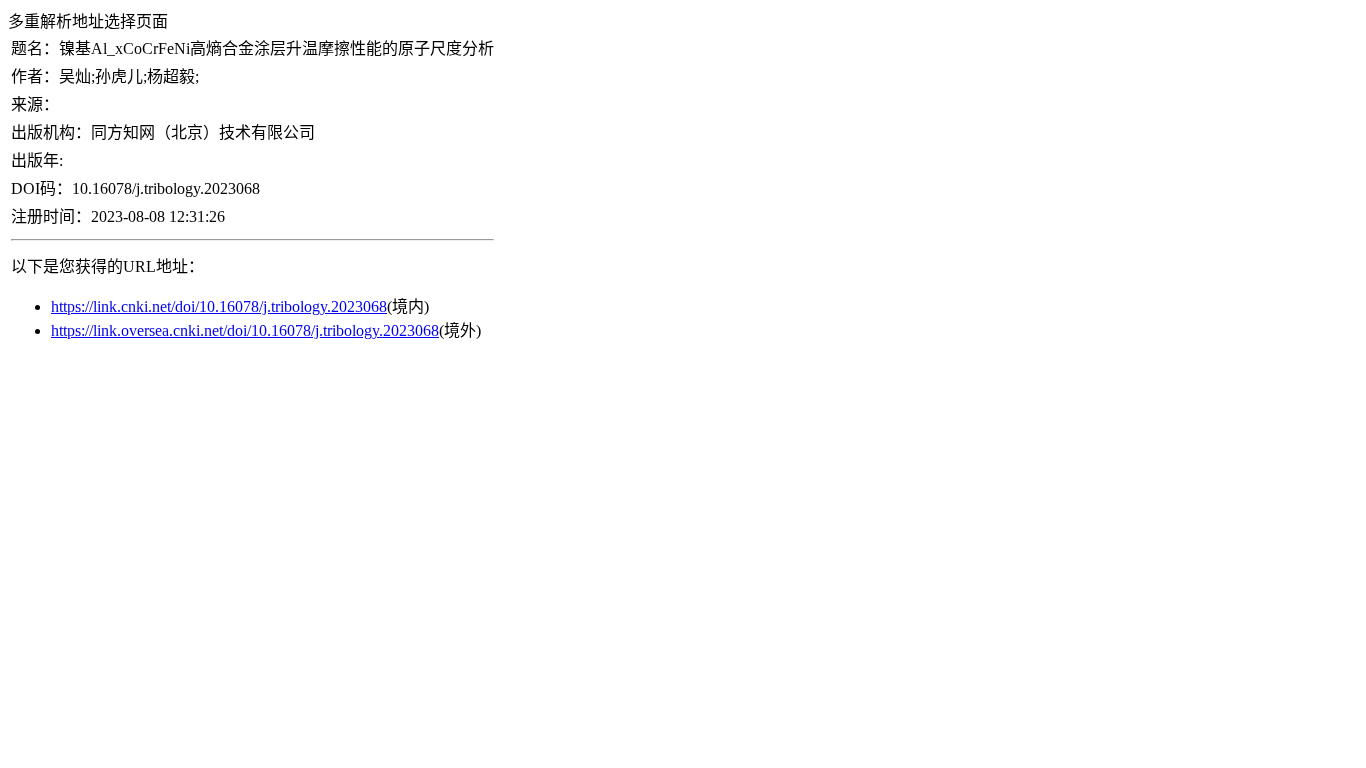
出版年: (37, 160)
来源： (35, 104)
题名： (35, 48)
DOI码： (41, 188)
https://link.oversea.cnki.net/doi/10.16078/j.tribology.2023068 (245, 330)
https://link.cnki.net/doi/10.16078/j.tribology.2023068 (219, 306)
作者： (35, 76)
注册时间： (51, 216)
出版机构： (51, 132)
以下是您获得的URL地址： (107, 266)
